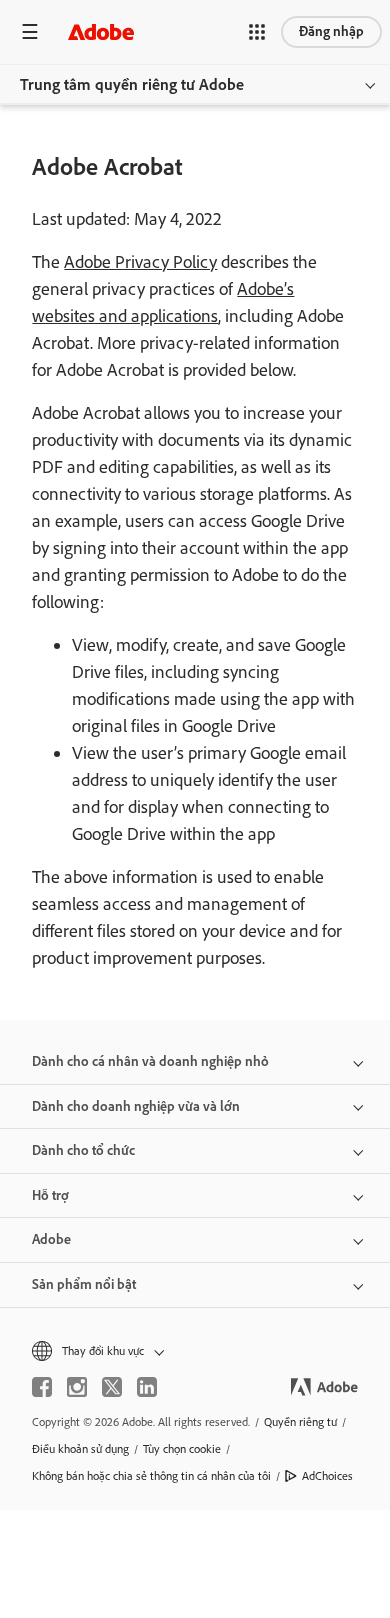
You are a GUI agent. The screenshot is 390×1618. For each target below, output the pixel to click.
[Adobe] (101, 31)
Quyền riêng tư (300, 1422)
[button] (257, 32)
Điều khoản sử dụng (80, 1449)
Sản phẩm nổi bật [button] (84, 1284)
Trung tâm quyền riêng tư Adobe (132, 84)
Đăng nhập (331, 31)
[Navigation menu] (30, 31)
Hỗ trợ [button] (50, 1195)
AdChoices (327, 1476)
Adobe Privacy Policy (140, 262)
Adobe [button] (51, 1239)
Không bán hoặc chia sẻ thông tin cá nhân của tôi (151, 1476)
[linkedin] (147, 1387)
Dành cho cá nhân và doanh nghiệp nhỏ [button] (150, 1061)
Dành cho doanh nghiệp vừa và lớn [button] (136, 1106)
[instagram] (77, 1387)
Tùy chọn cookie (182, 1449)
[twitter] (112, 1387)
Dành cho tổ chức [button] (83, 1150)
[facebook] (42, 1387)
